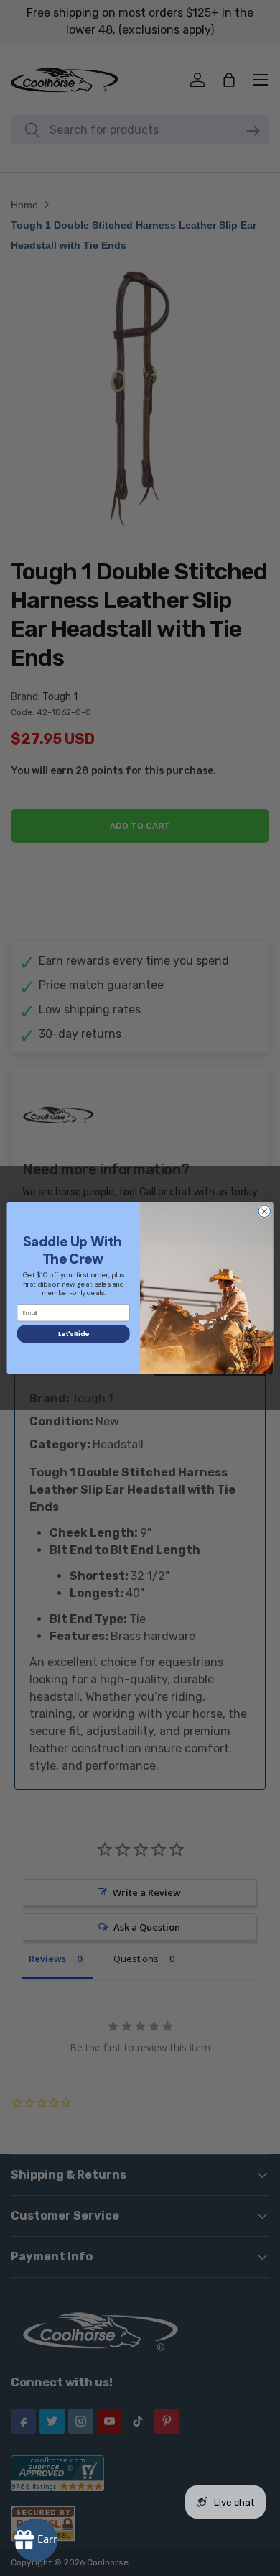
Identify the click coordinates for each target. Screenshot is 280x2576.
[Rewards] (36, 2540)
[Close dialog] (265, 1211)
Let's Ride (73, 1334)
